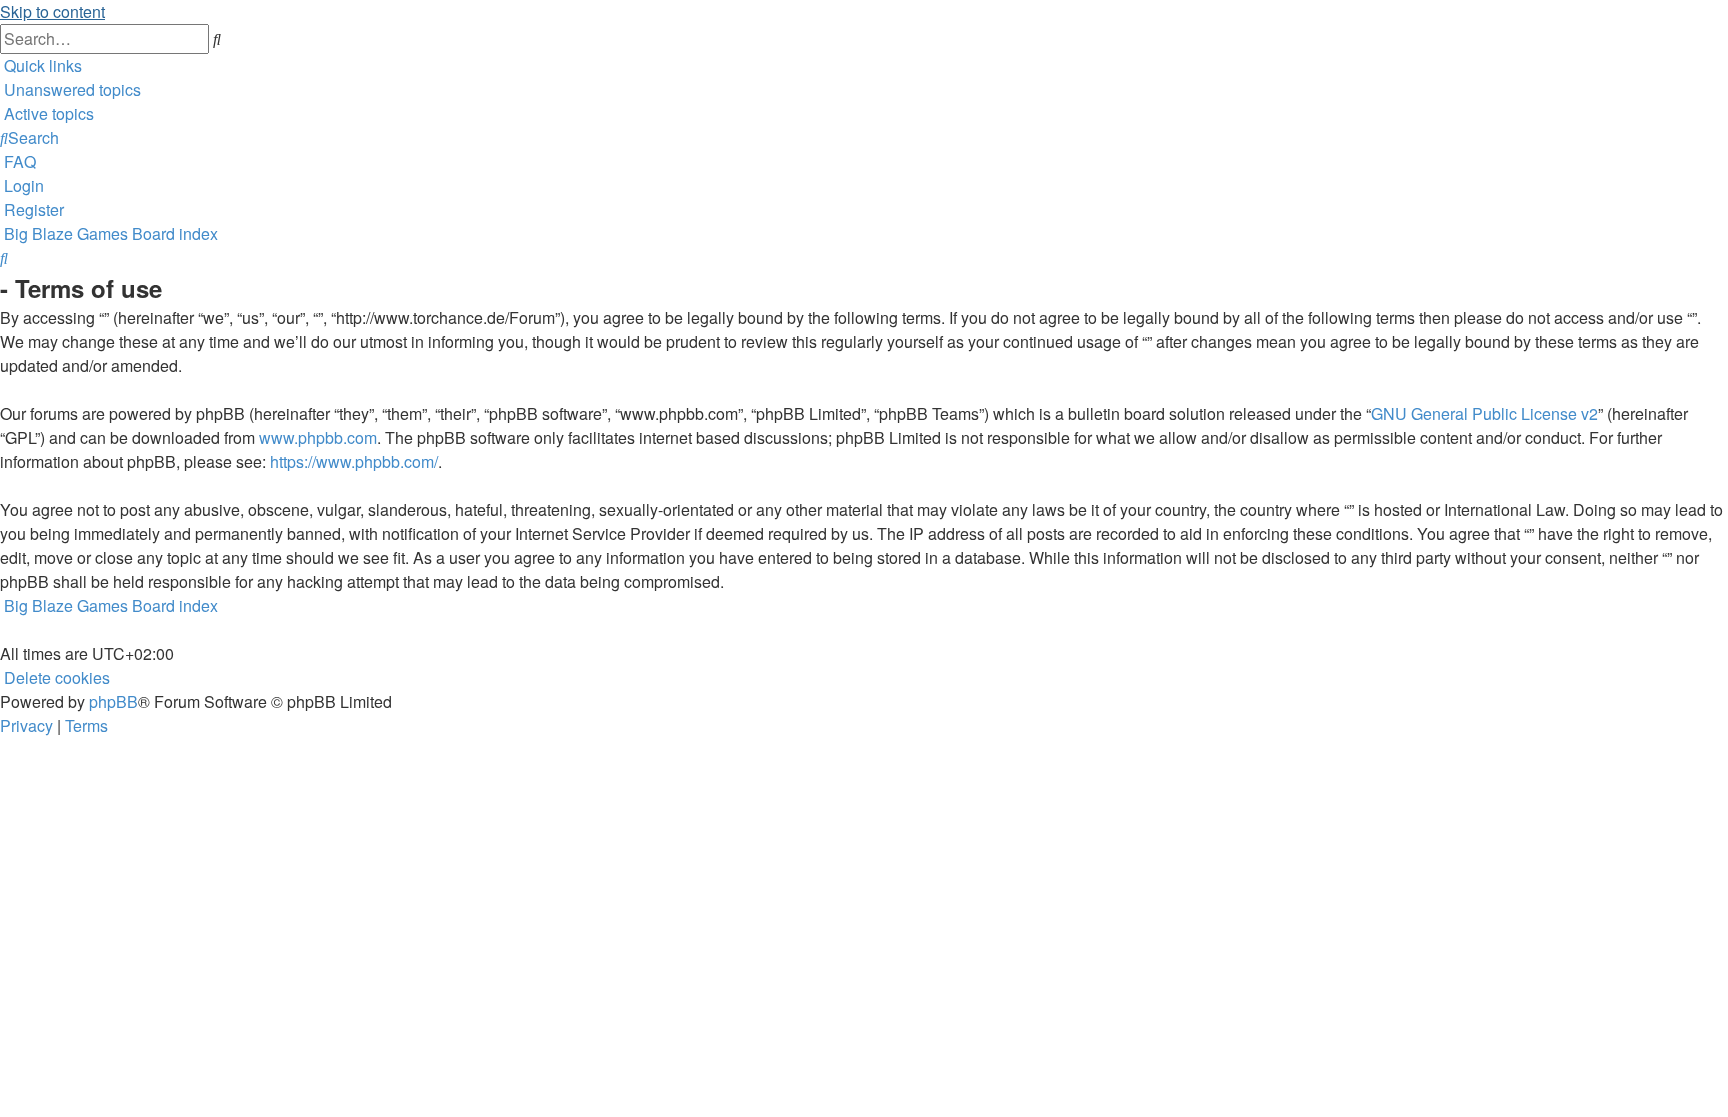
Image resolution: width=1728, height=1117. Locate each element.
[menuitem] (70, 89)
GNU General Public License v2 (1484, 413)
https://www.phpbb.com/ (354, 461)
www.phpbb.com (318, 437)
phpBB (113, 701)
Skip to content (52, 11)
